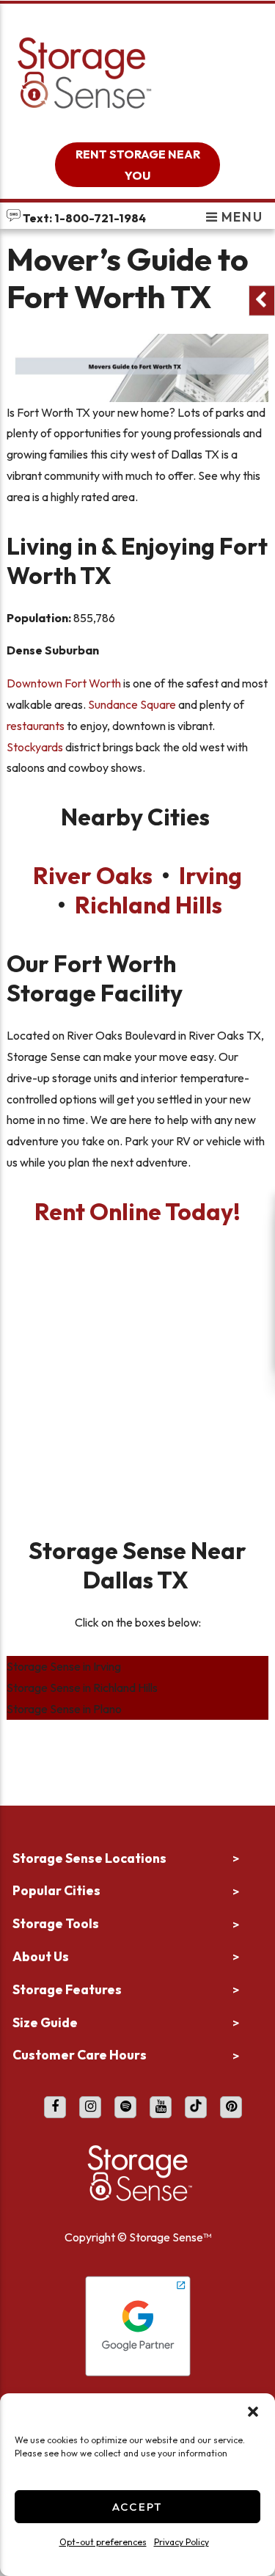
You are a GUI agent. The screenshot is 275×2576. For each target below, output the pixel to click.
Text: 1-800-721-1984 (83, 218)
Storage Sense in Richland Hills (82, 1687)
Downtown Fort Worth (64, 683)
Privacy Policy (181, 2542)
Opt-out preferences (103, 2542)
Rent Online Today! (137, 1211)
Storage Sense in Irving (64, 1666)
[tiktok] (196, 2107)
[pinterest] (231, 2107)
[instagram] (90, 2107)
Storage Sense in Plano (64, 1709)
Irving (210, 875)
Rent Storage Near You (138, 165)
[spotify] (125, 2107)
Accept (137, 2507)
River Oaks (93, 875)
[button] (253, 2412)
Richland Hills (148, 905)
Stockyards (35, 747)
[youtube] (161, 2107)
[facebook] (55, 2107)
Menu (240, 217)
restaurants (36, 726)
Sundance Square (132, 704)
